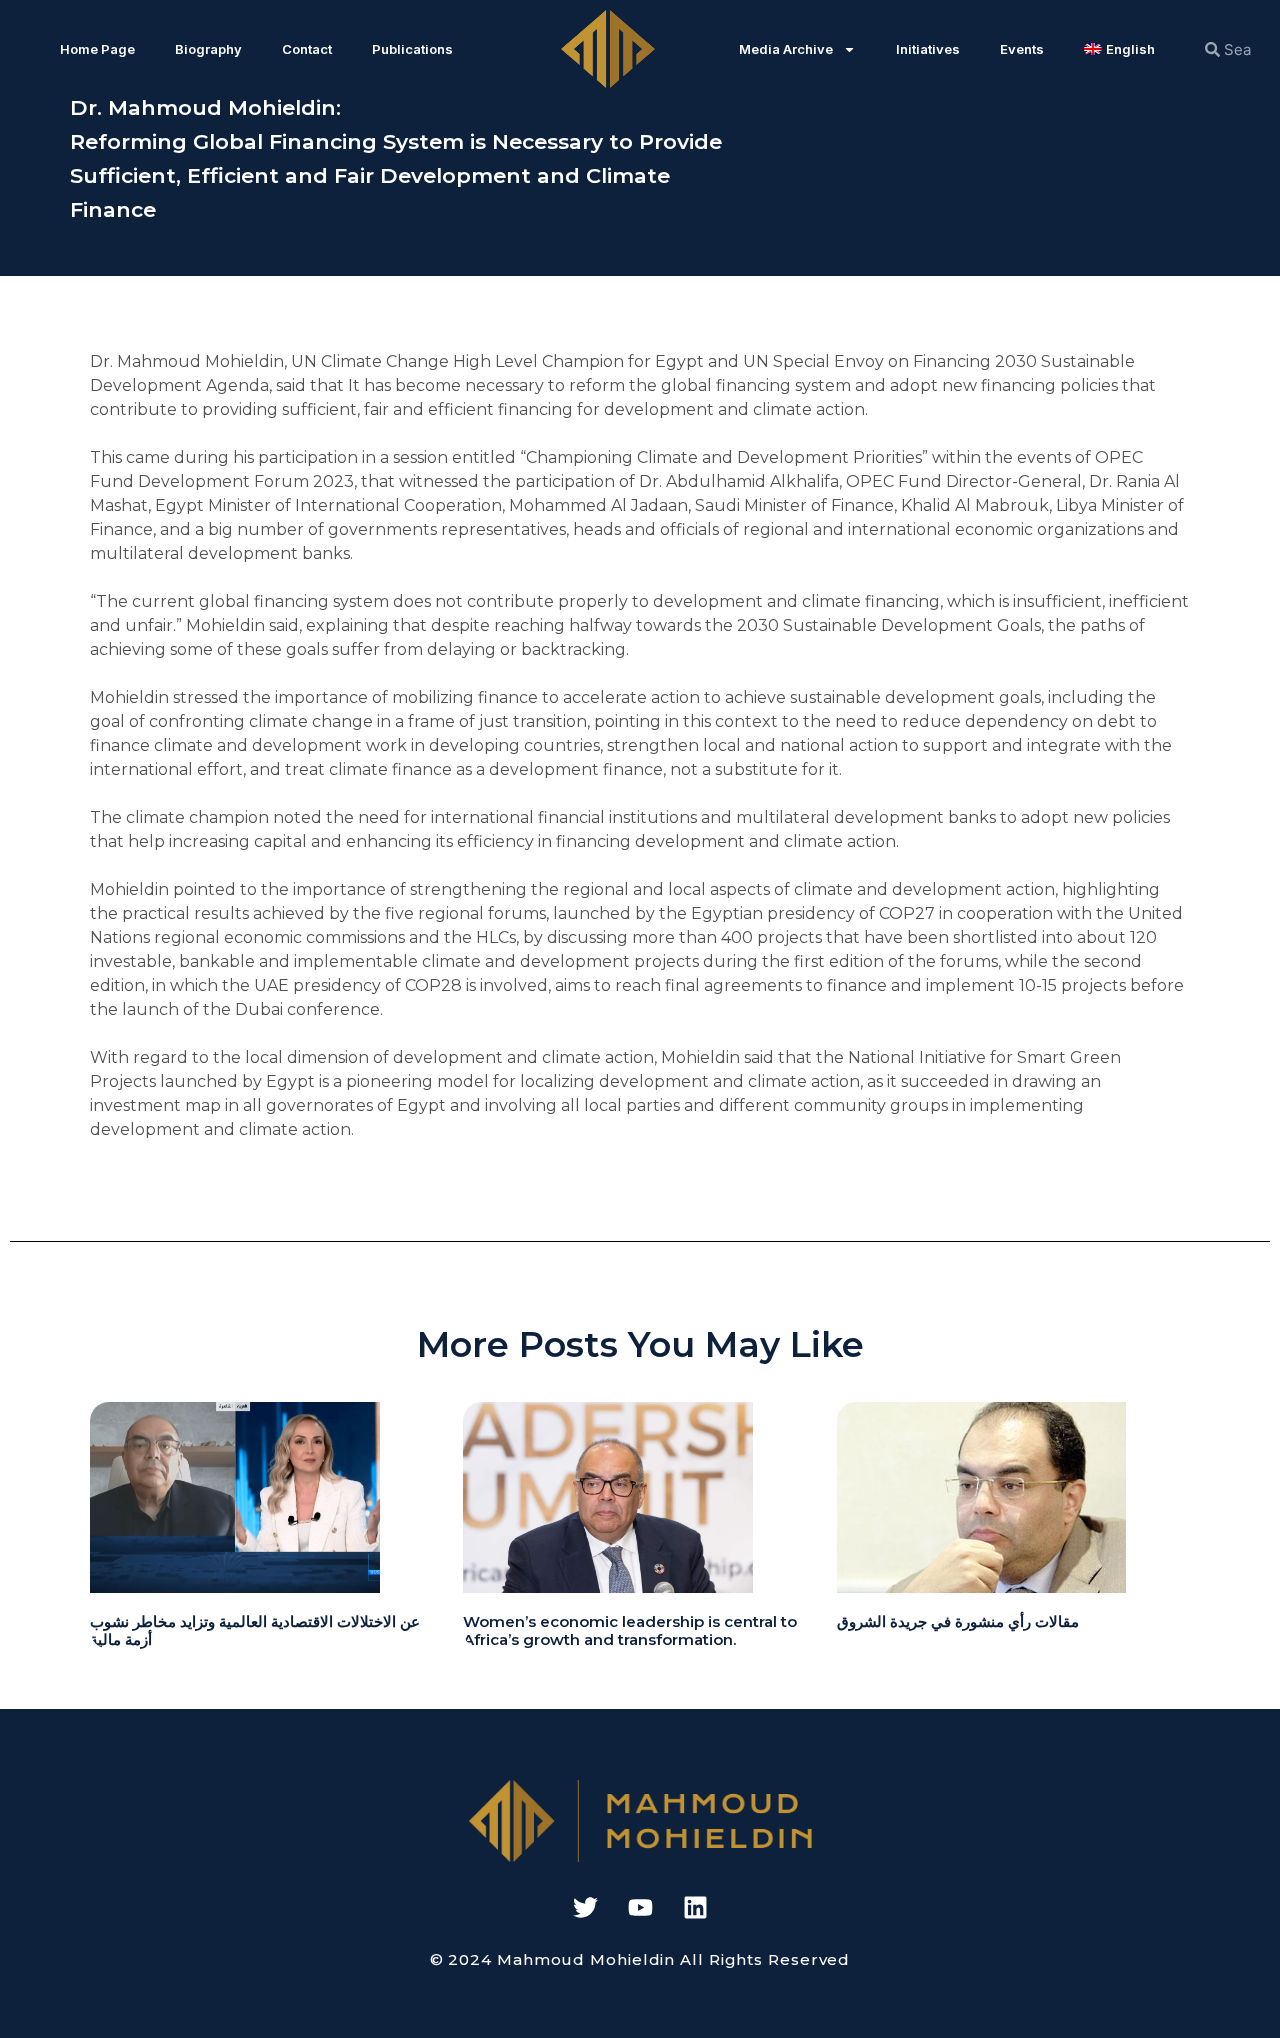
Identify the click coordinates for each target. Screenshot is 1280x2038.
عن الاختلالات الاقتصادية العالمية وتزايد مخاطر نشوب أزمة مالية (255, 1630)
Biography (208, 49)
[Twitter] (585, 1907)
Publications (412, 49)
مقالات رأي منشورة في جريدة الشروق (958, 1621)
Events (1022, 49)
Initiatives (928, 49)
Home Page (97, 49)
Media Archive (786, 49)
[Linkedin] (695, 1907)
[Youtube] (640, 1907)
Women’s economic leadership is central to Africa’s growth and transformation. (630, 1630)
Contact (307, 49)
